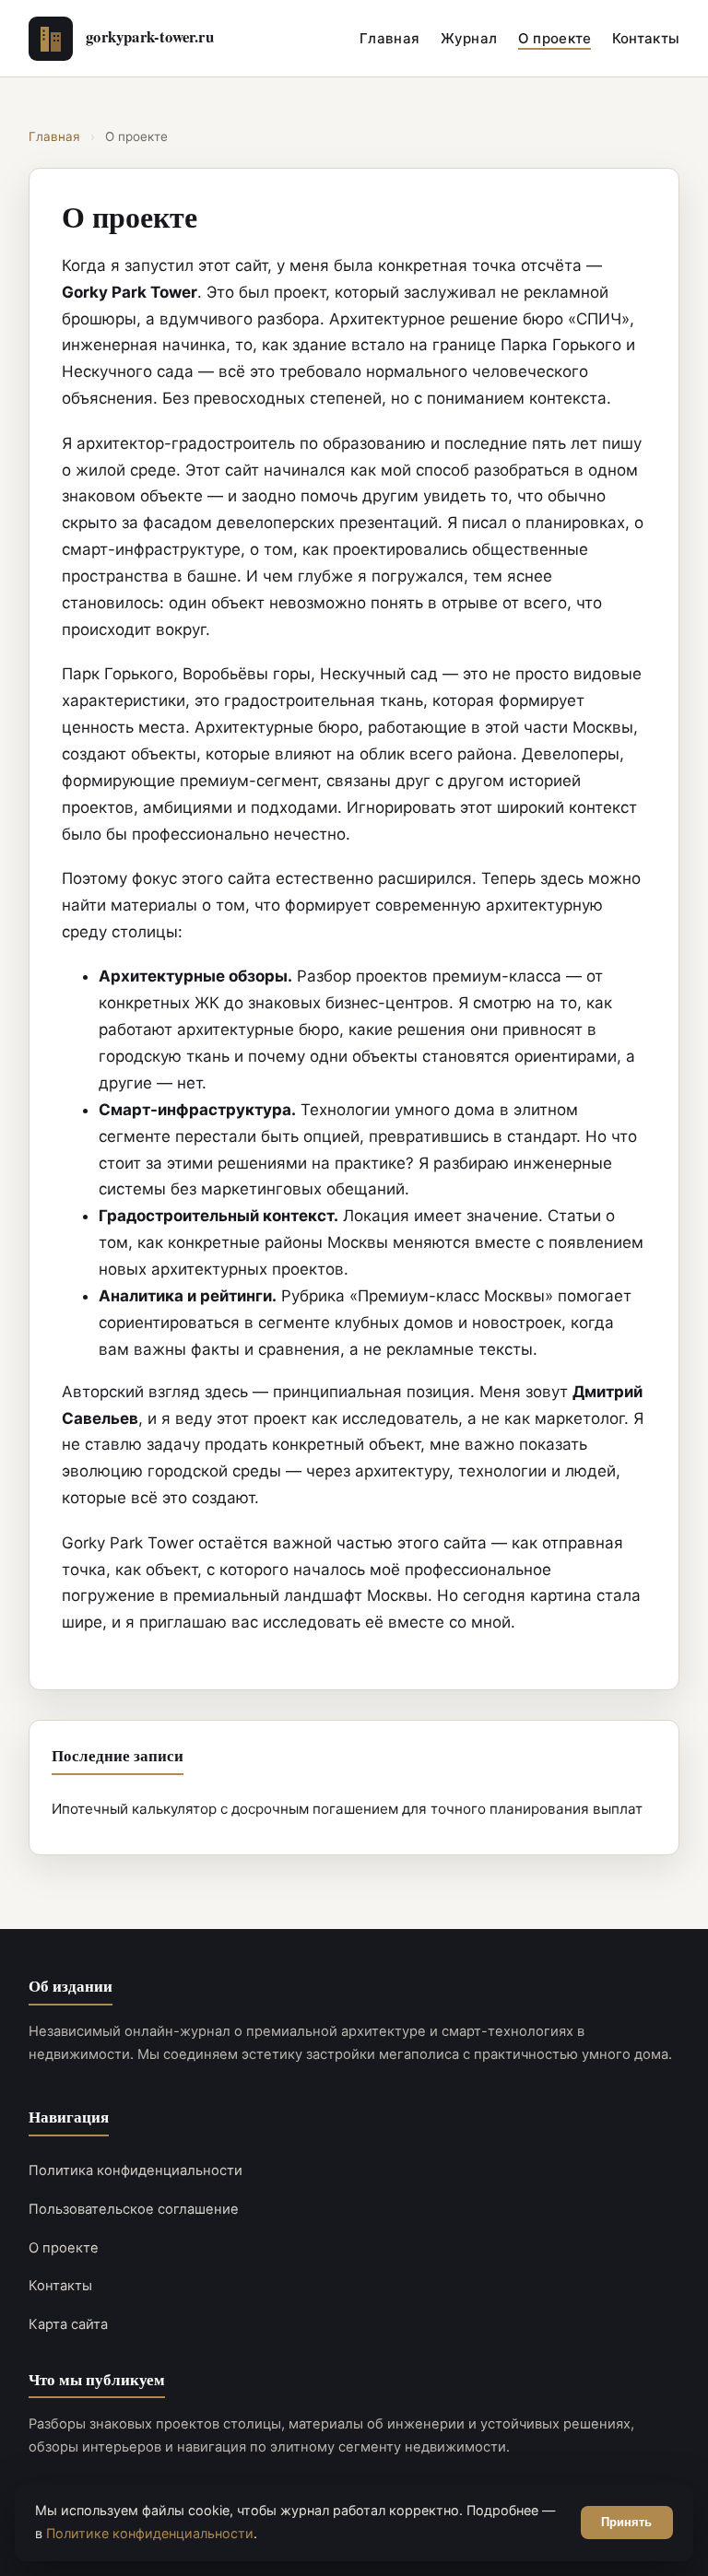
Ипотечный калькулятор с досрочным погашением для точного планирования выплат (347, 1809)
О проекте (555, 38)
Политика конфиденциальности (136, 2170)
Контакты (646, 38)
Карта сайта (68, 2324)
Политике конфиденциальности (150, 2533)
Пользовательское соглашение (134, 2209)
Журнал (469, 38)
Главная (389, 38)
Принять (626, 2522)
